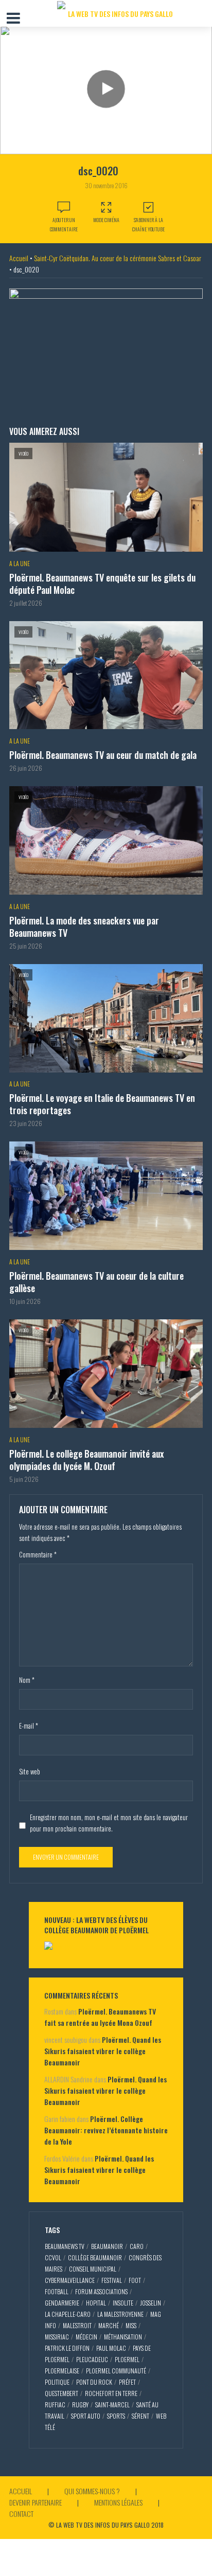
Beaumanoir (107, 2246)
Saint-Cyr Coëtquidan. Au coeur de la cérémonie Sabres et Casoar (118, 258)
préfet (127, 2382)
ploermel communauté (116, 2371)
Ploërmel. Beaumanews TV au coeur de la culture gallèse (96, 1282)
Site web (30, 1771)
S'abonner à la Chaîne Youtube (148, 224)
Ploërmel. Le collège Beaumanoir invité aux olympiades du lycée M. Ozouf (86, 1460)
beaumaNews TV (65, 2246)
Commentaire (38, 1554)
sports (116, 2416)
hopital (96, 2303)
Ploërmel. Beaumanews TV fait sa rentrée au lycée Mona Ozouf (100, 2017)
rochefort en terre (111, 2393)
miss (131, 2325)
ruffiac (55, 2405)
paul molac (111, 2348)
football (57, 2291)
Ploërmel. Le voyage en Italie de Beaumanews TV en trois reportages (102, 1104)
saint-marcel (112, 2405)
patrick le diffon (67, 2348)
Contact (21, 2514)
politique (57, 2382)
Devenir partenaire (36, 2502)
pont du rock (94, 2382)
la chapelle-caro (68, 2314)
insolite (123, 2303)
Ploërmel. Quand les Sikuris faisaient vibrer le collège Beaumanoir (103, 2051)
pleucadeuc (92, 2359)
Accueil (19, 258)
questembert (61, 2393)
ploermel (127, 2359)
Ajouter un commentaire (64, 224)
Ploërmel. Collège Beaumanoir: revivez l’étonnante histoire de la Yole (106, 2130)
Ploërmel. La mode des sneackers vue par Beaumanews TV (84, 927)
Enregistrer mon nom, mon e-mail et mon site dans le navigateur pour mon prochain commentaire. (109, 1823)
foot (135, 2280)
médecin (86, 2337)
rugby (80, 2405)
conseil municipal (93, 2269)
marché (109, 2325)
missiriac (57, 2337)
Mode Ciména (106, 220)
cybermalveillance (70, 2280)
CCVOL (53, 2257)
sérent (140, 2416)
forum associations (101, 2291)
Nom (27, 1680)
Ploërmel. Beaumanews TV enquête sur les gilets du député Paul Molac (102, 584)
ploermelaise (62, 2371)
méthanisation (123, 2337)
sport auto (86, 2416)
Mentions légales (118, 2502)
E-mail (29, 1726)
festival (112, 2280)
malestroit (77, 2325)
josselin (151, 2303)
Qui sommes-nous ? (92, 2491)
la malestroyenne (120, 2314)
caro (137, 2246)
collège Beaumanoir (95, 2257)
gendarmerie (62, 2303)
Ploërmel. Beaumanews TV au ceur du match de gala (103, 755)
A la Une (20, 563)
